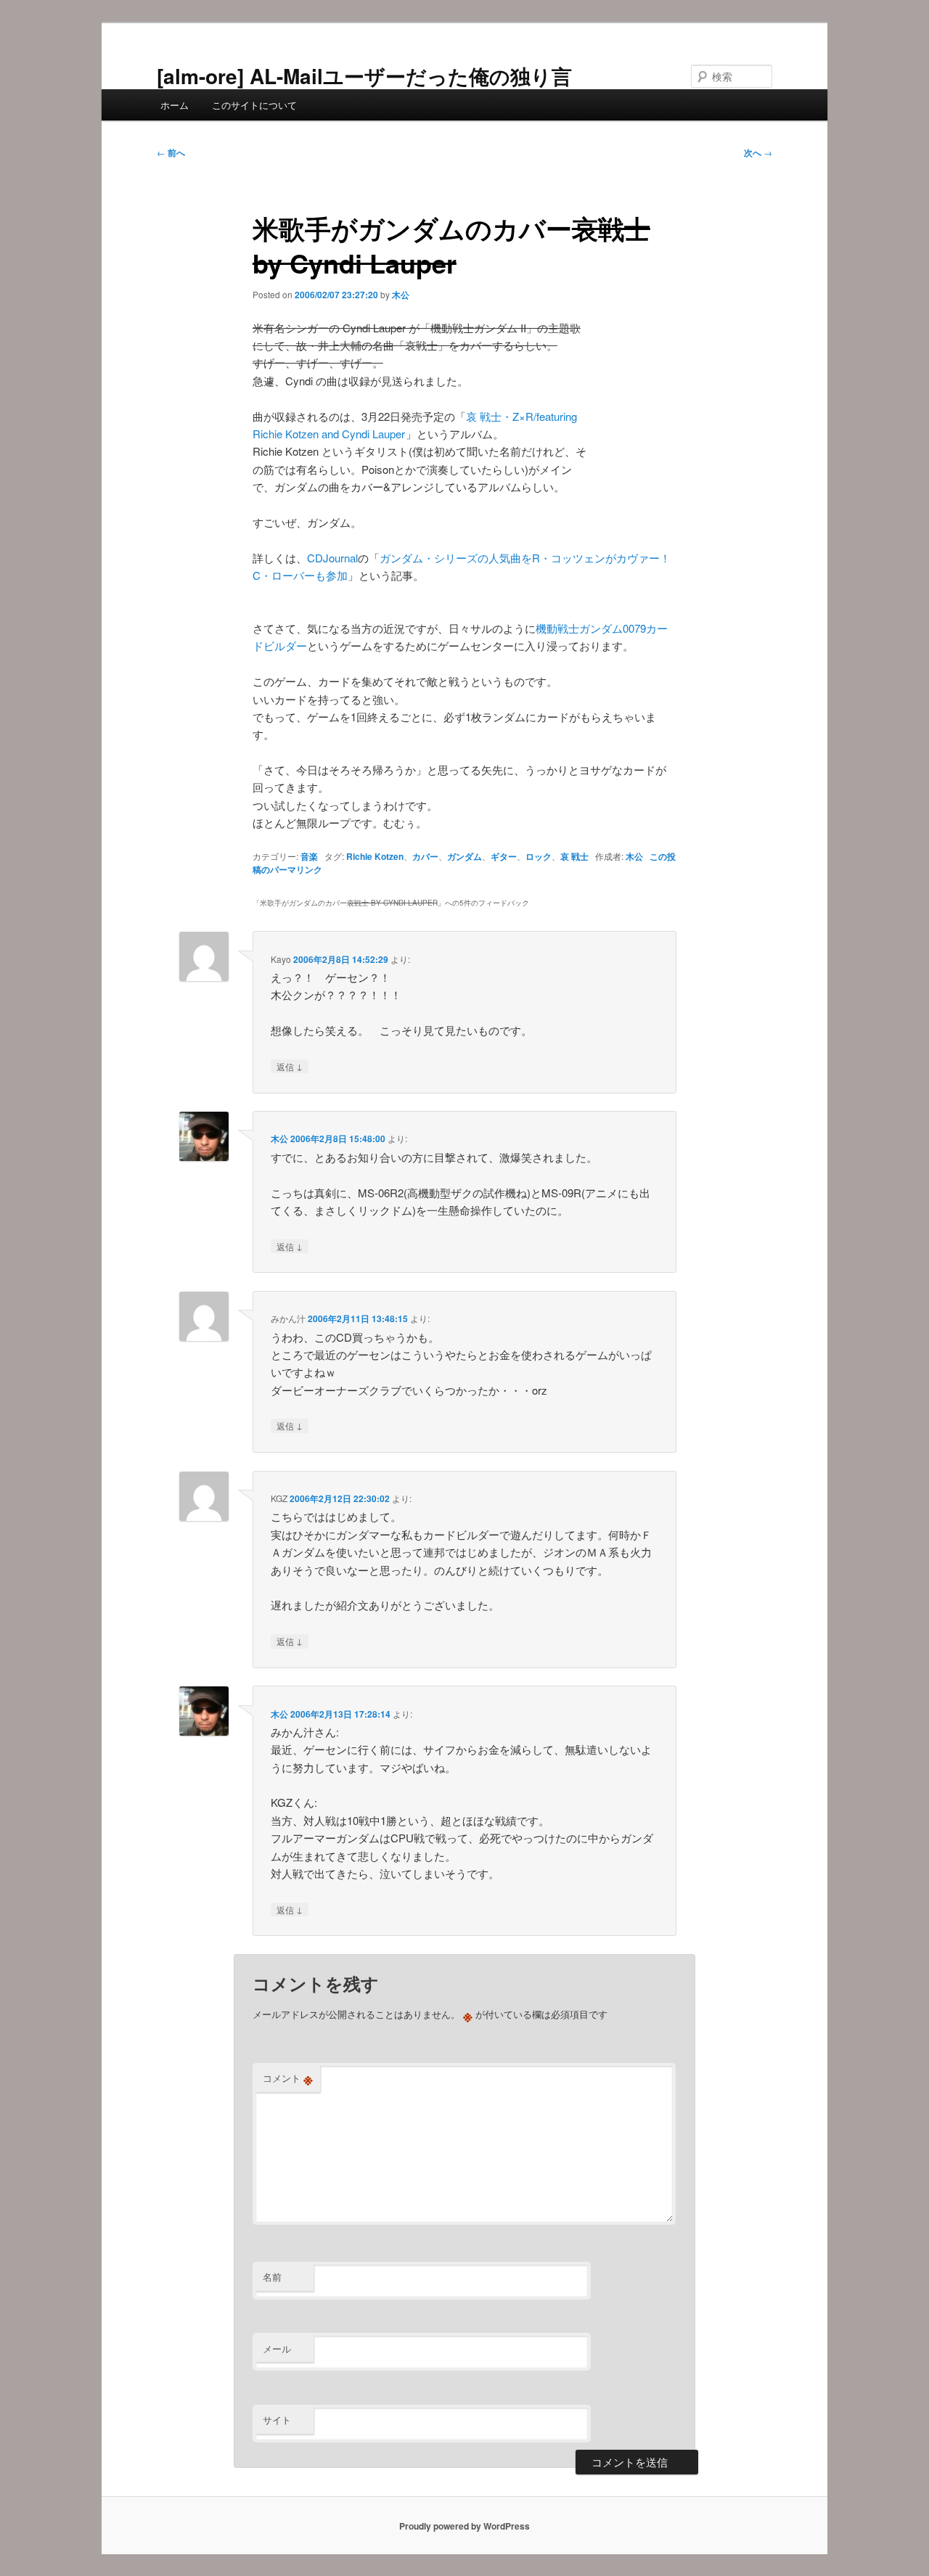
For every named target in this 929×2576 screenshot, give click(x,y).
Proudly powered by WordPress (464, 2526)
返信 (290, 1066)
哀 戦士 (574, 856)
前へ (171, 152)
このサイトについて (254, 105)
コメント (288, 2078)
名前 (272, 2277)
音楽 (309, 856)
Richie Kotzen (375, 856)
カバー (425, 856)
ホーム (175, 105)
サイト (277, 2420)
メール (277, 2349)
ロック (539, 856)
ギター (504, 856)
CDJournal (332, 558)
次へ (758, 152)
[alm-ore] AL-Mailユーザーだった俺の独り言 (364, 76)
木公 (401, 295)
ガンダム (464, 856)
